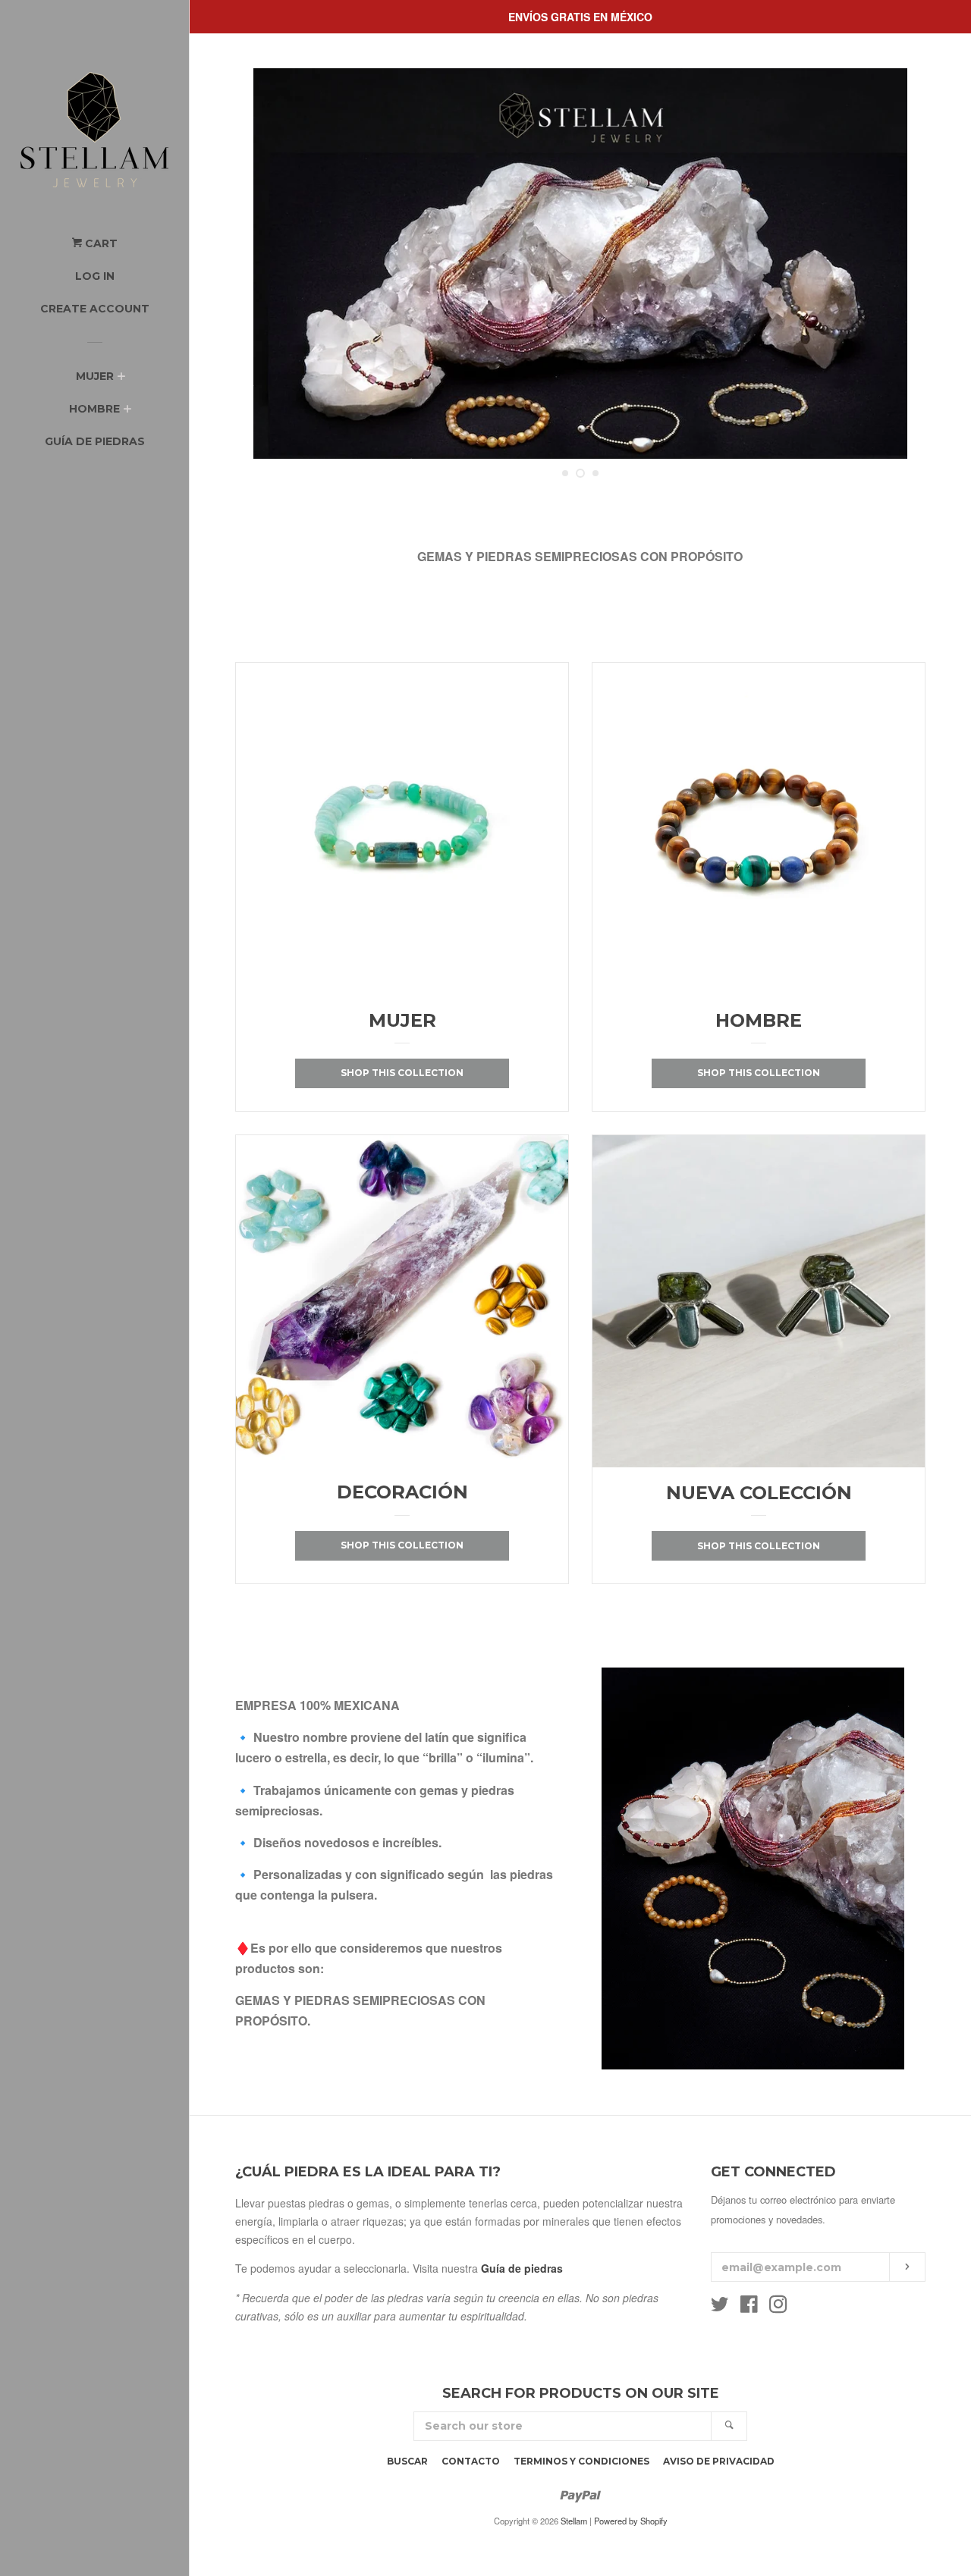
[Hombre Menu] (127, 410)
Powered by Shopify (631, 2521)
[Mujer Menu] (121, 378)
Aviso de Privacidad (719, 2461)
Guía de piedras (95, 441)
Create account (95, 309)
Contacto (471, 2461)
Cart (100, 243)
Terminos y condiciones (581, 2461)
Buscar (407, 2461)
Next (893, 264)
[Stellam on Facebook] (749, 2307)
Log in (95, 276)
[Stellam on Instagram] (778, 2307)
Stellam (574, 2521)
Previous (267, 264)
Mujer (95, 376)
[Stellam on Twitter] (720, 2307)
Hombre (94, 409)
